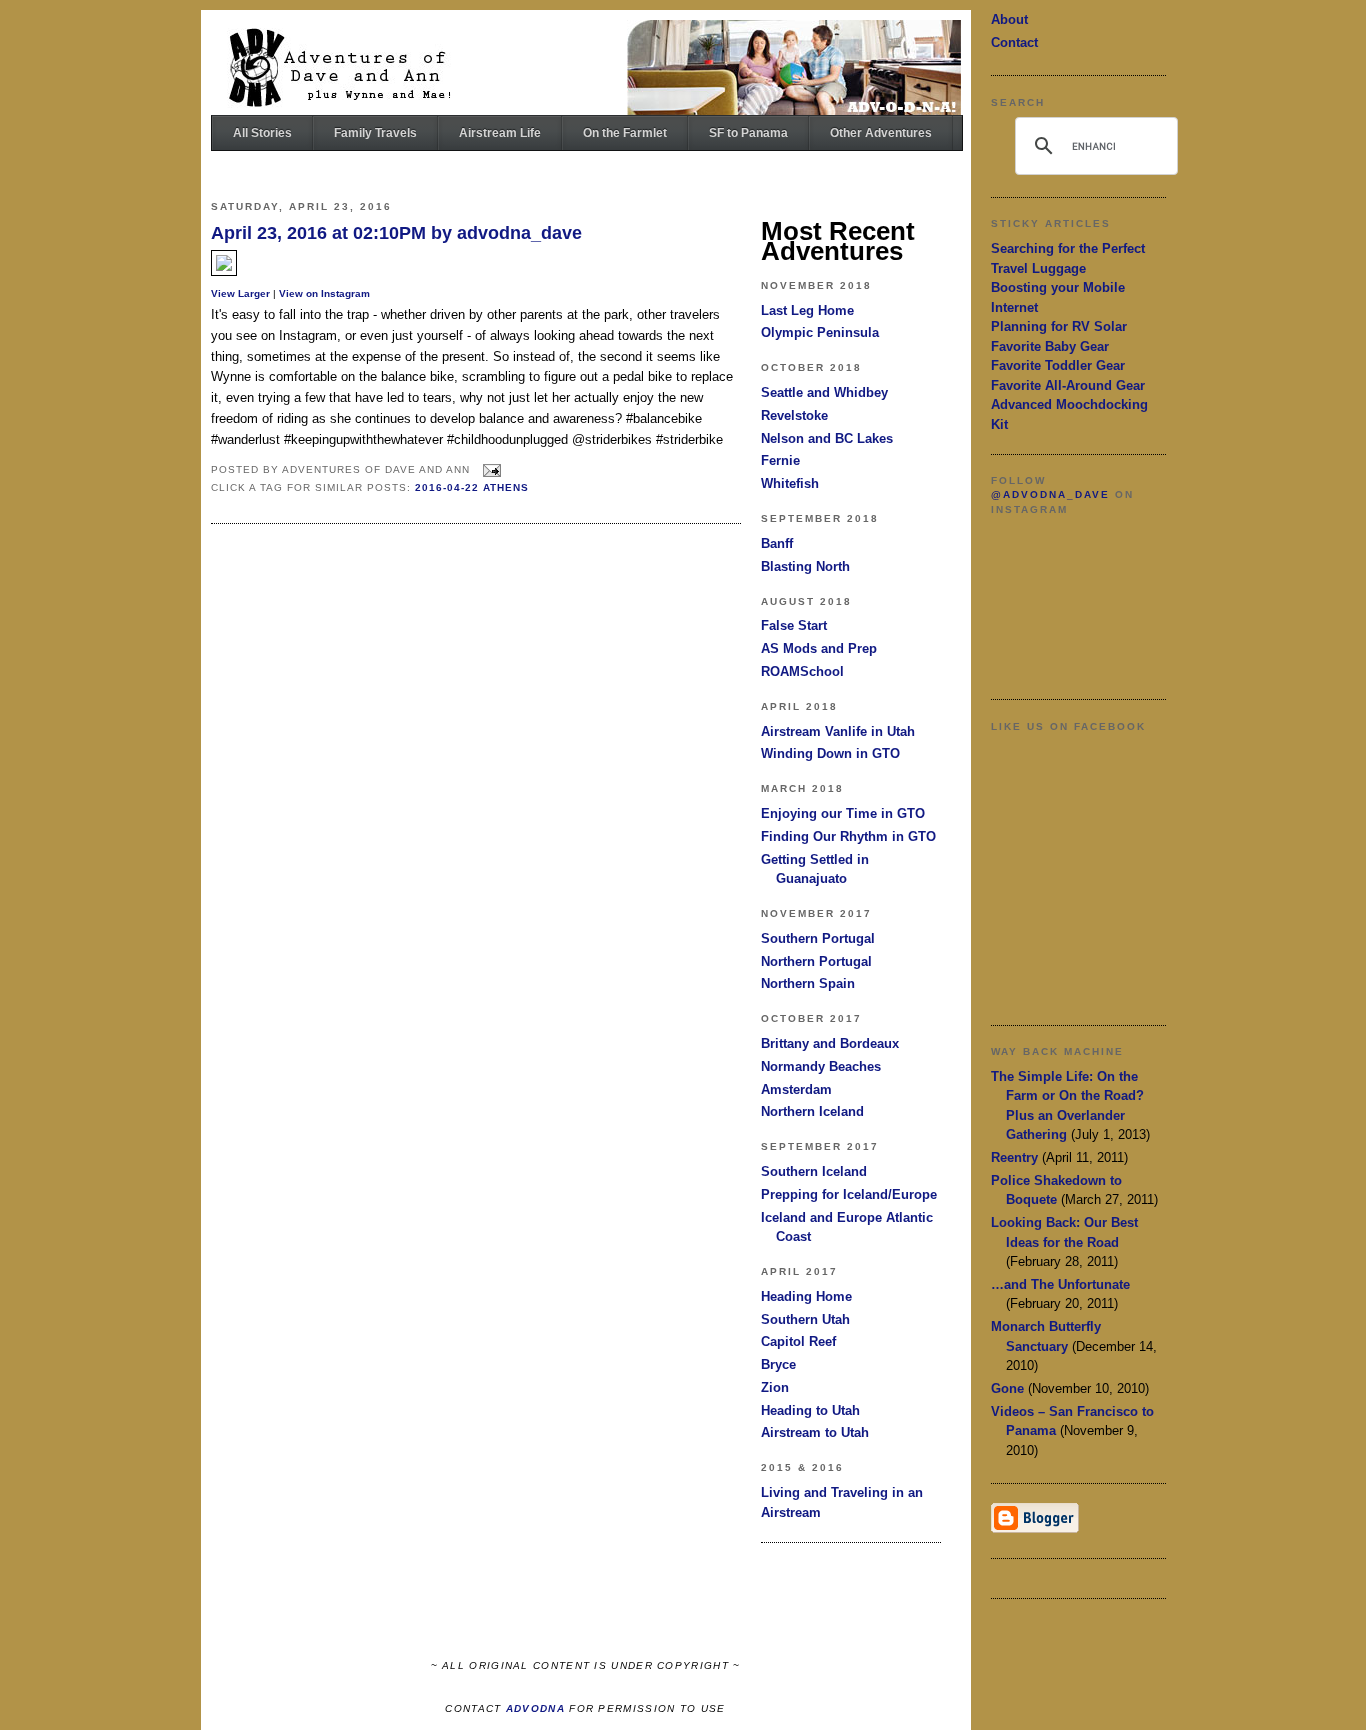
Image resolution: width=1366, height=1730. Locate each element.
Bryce (778, 1364)
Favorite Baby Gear (1050, 346)
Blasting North (805, 566)
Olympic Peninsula (820, 332)
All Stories (262, 133)
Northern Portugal (816, 961)
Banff (777, 543)
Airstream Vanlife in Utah (838, 731)
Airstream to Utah (815, 1432)
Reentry (1014, 1157)
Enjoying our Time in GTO (843, 813)
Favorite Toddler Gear (1058, 365)
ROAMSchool (802, 671)
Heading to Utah (810, 1410)
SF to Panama (748, 133)
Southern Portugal (818, 938)
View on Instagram (324, 293)
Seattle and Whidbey (824, 392)
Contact (1014, 42)
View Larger (240, 293)
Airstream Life (500, 133)
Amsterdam (796, 1089)
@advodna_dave (1050, 494)
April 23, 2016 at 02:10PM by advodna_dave (396, 233)
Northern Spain (808, 983)
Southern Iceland (814, 1171)
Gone (1007, 1388)
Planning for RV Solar (1059, 326)
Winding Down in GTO (830, 753)
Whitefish (790, 483)
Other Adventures (881, 133)
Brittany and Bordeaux (830, 1043)
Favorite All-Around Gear (1068, 385)
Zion (775, 1387)
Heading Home (806, 1296)
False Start (794, 625)
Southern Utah (805, 1319)
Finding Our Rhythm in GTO (848, 836)
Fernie (780, 460)
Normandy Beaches (821, 1066)
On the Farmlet (625, 133)
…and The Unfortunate (1060, 1284)
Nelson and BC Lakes (827, 438)
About (1009, 19)
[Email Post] (489, 469)
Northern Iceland (812, 1111)
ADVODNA (535, 1708)
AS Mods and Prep (819, 648)
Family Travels (375, 133)
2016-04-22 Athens (472, 487)
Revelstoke (794, 415)
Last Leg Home (807, 310)
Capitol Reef (798, 1341)
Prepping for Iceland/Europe (849, 1194)
